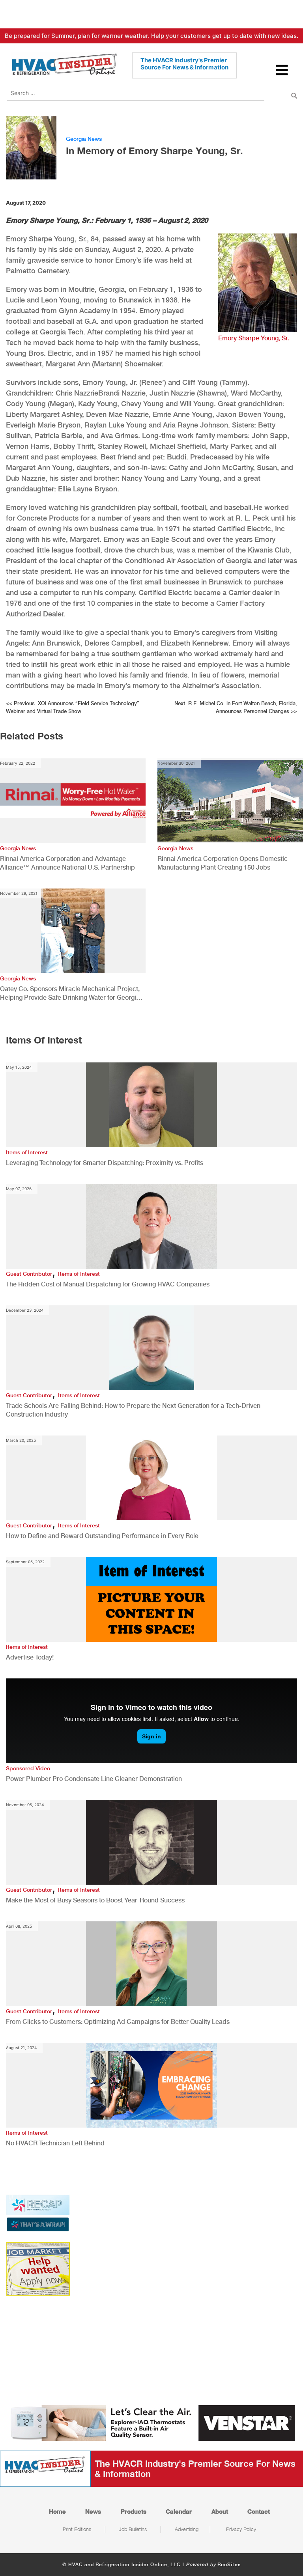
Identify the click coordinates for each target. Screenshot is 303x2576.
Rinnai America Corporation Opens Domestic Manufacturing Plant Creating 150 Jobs (223, 863)
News (93, 2511)
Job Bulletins (133, 2529)
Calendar (179, 2511)
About (220, 2511)
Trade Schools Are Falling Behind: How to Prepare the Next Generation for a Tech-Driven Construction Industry (133, 1410)
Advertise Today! (30, 1657)
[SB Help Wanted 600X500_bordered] (38, 2268)
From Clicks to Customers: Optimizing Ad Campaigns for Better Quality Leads (118, 2022)
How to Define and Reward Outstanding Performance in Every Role (102, 1536)
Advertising (187, 2529)
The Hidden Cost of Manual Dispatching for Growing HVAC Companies (108, 1284)
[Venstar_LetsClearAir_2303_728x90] (151, 2422)
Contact (259, 2511)
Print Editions (77, 2529)
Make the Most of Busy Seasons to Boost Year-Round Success (95, 1900)
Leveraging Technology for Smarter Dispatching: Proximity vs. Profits (105, 1163)
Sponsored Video (28, 1768)
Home (57, 2511)
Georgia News (84, 139)
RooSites (229, 2565)
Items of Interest (27, 1152)
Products (134, 2511)
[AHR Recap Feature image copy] (38, 2212)
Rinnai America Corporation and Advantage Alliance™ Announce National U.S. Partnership (67, 863)
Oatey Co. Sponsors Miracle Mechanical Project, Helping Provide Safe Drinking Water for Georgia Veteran (70, 994)
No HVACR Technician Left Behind (55, 2143)
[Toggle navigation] (282, 74)
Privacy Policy (241, 2529)
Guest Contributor (29, 1274)
